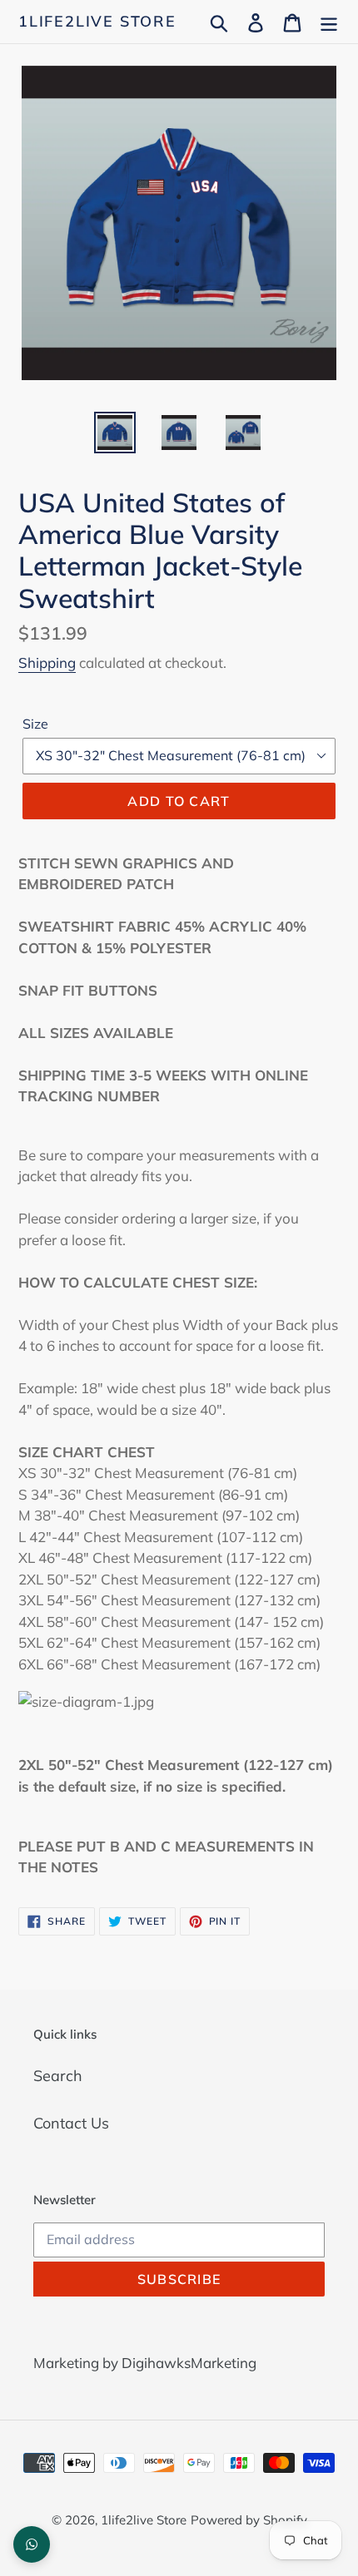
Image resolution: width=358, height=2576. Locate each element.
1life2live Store (97, 22)
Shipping (47, 663)
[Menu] (329, 21)
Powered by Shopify (249, 2520)
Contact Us (71, 2123)
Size (35, 724)
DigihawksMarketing (189, 2363)
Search (58, 2076)
